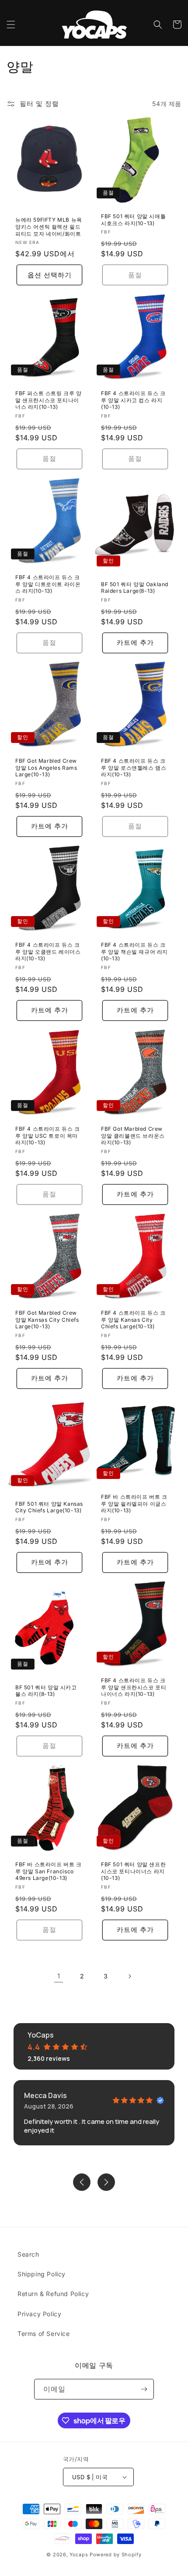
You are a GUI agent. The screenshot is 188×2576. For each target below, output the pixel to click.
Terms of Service (44, 2334)
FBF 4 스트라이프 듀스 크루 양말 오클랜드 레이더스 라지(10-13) (48, 952)
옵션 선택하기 (50, 274)
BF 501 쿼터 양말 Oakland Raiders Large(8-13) (135, 587)
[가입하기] (144, 2389)
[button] (11, 25)
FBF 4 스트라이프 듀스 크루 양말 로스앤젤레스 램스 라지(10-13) (134, 768)
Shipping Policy (42, 2274)
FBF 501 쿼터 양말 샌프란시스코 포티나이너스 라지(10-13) (133, 1871)
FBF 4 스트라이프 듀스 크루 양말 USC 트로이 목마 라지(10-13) (48, 1136)
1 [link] (59, 1976)
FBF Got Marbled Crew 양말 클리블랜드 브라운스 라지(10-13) (133, 1136)
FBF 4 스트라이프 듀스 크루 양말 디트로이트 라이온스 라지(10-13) (48, 584)
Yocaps (79, 2555)
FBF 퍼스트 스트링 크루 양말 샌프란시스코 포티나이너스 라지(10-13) (49, 400)
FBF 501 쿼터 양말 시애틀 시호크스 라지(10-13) (133, 220)
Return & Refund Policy (53, 2294)
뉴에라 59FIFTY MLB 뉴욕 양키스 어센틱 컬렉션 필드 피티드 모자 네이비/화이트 (49, 226)
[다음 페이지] (129, 1976)
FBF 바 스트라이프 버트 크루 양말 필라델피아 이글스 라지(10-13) (134, 1504)
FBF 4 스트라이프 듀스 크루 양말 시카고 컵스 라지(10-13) (133, 400)
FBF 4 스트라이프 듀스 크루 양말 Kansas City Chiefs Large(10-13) (133, 1320)
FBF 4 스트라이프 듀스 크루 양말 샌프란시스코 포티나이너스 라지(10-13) (134, 1687)
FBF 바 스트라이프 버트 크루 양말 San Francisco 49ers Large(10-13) (49, 1871)
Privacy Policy (39, 2314)
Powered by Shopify (116, 2555)
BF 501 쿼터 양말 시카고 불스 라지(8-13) (46, 1691)
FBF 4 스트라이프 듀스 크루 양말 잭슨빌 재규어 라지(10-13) (134, 952)
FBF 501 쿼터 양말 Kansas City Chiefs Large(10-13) (49, 1507)
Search (28, 2254)
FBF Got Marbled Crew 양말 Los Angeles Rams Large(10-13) (46, 768)
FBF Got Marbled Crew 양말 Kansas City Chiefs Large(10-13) (47, 1320)
